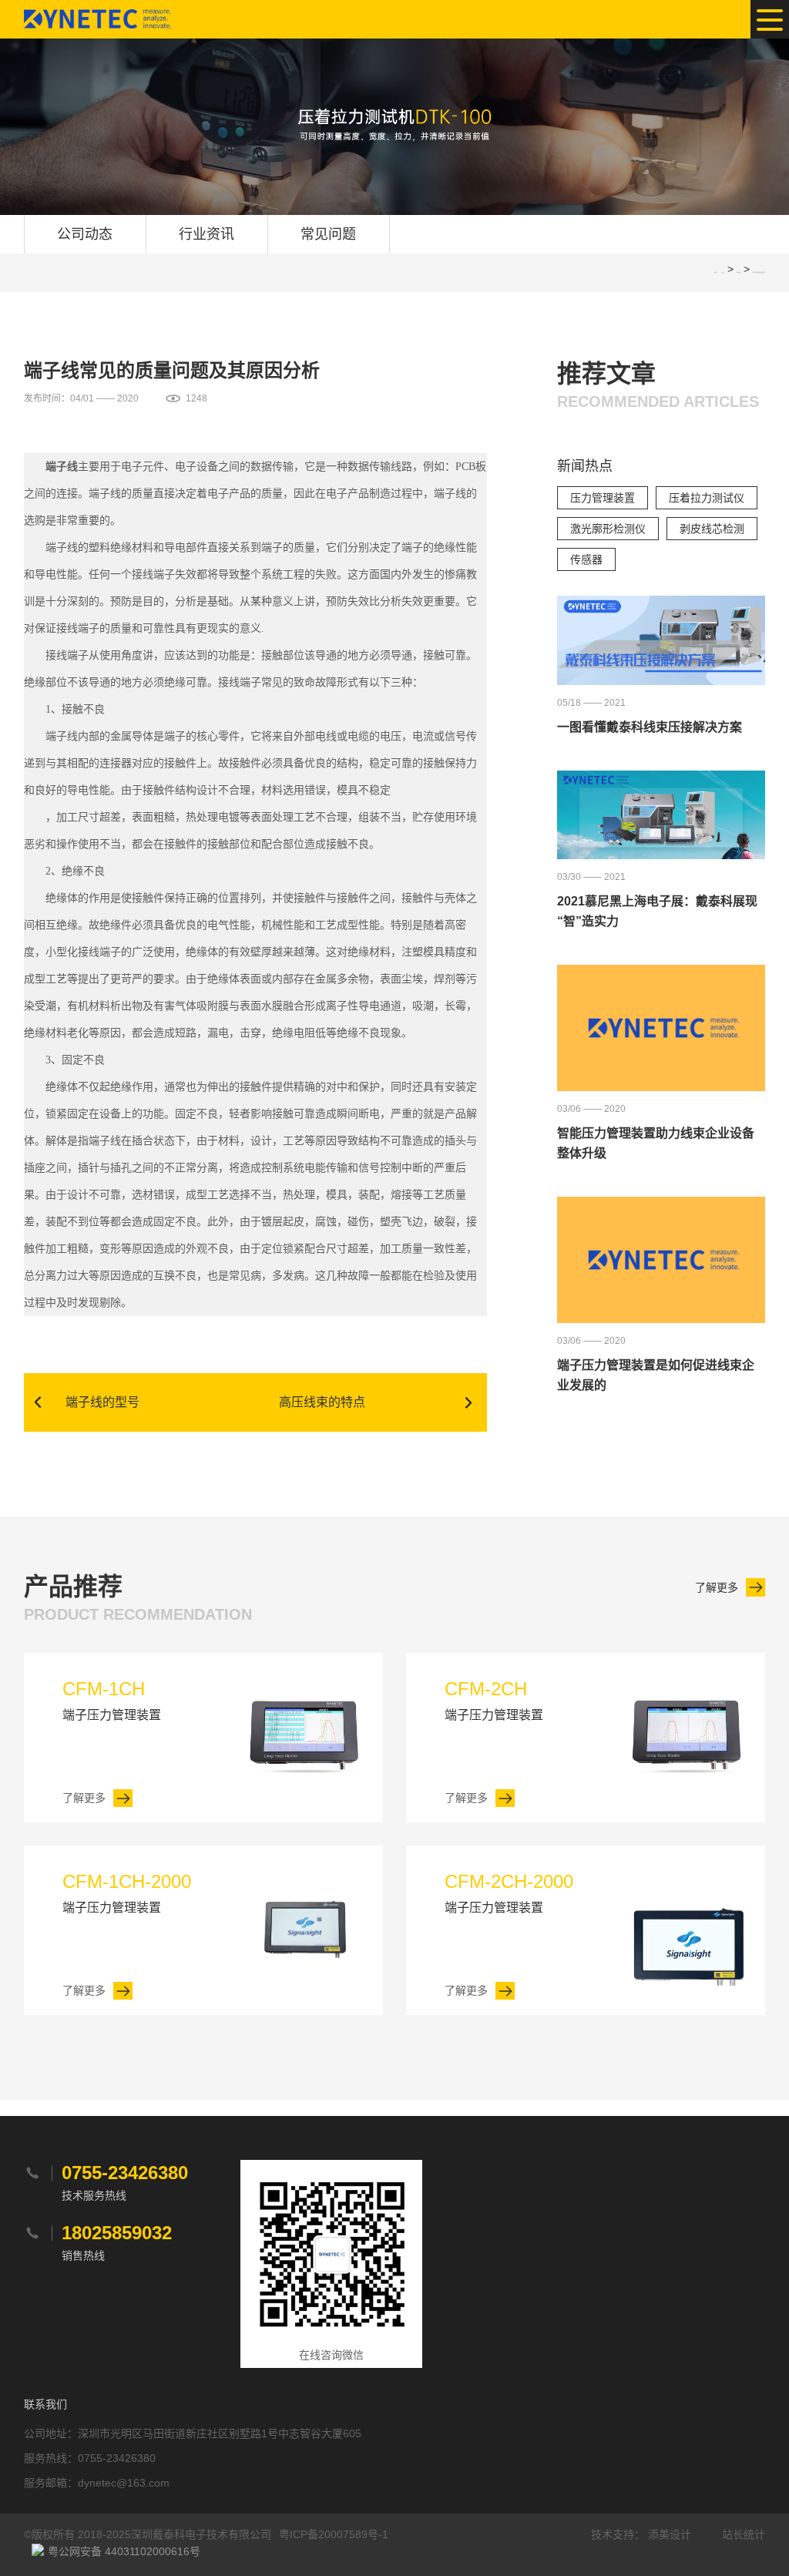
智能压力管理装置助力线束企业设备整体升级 (656, 1143)
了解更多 (717, 1587)
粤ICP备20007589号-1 (334, 2534)
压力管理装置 (603, 498)
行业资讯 (206, 234)
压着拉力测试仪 (707, 498)
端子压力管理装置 (112, 1700)
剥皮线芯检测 (712, 529)
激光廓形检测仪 (608, 529)
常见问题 (328, 234)
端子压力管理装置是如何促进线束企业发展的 (656, 1375)
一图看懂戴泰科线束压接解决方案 (650, 727)
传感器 (586, 559)
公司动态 (85, 234)
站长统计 (744, 2534)
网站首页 (723, 272)
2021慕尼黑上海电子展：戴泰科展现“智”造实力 (657, 911)
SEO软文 (739, 272)
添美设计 (670, 2534)
